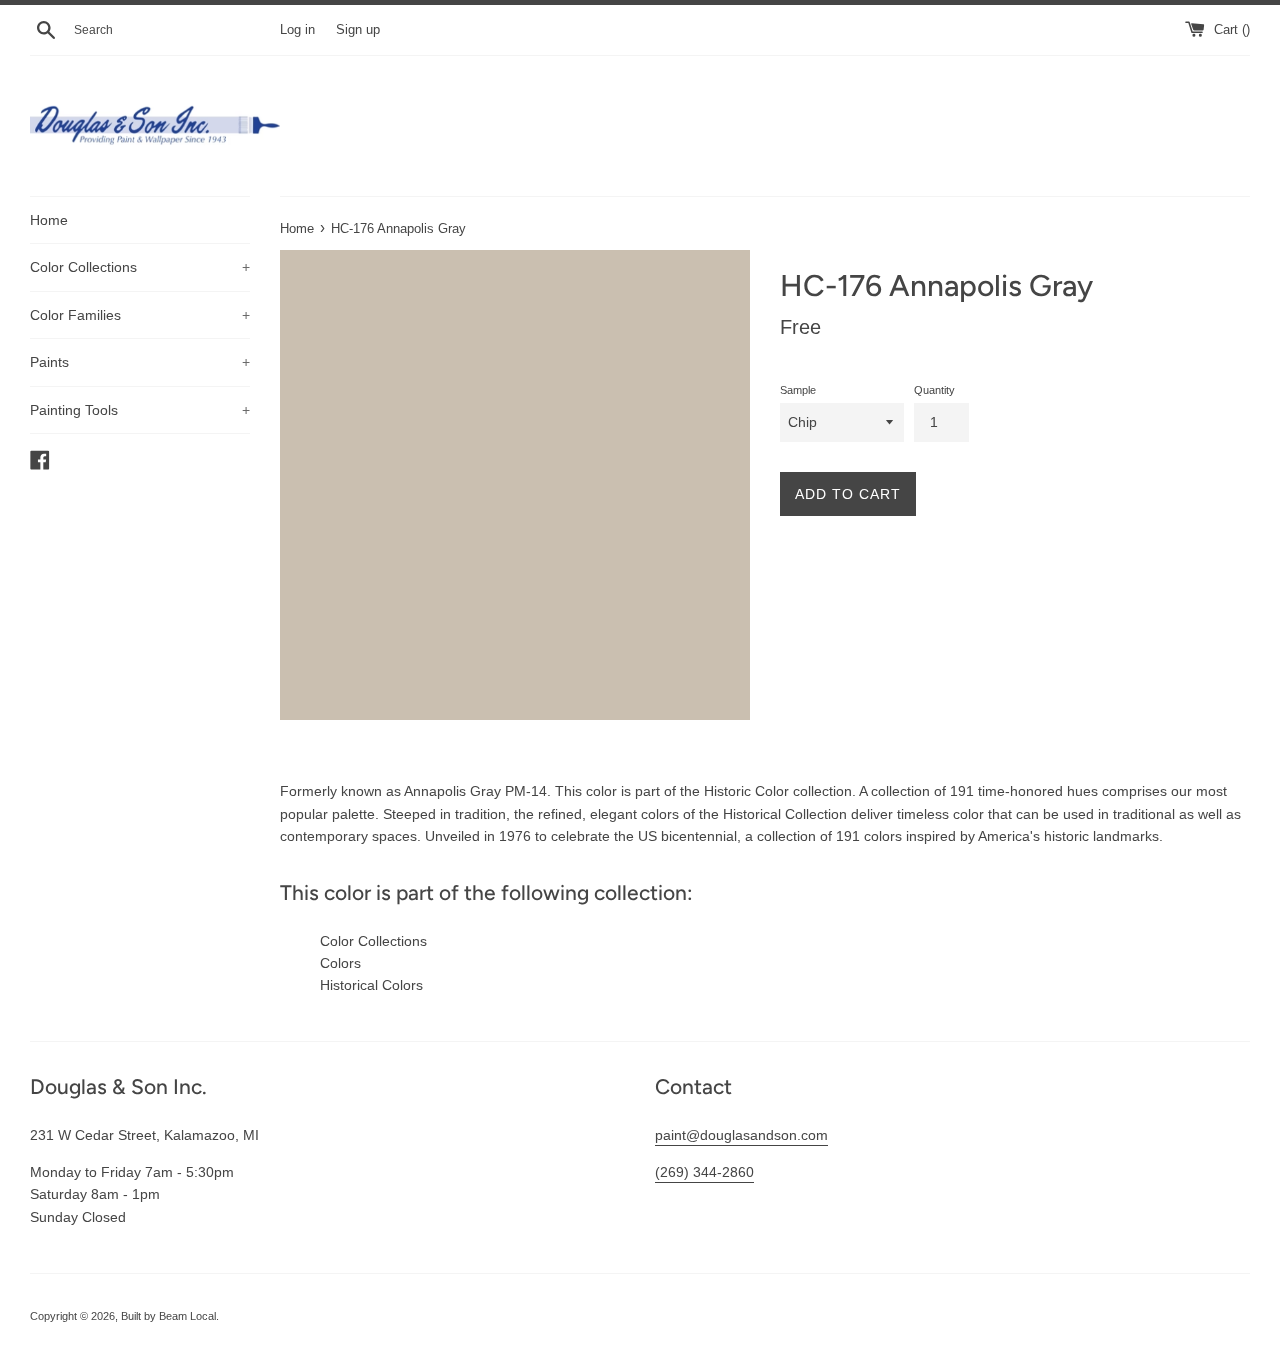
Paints (140, 362)
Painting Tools (140, 410)
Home (49, 220)
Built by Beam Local (168, 1316)
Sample (798, 390)
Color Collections (140, 267)
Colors (340, 963)
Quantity (934, 390)
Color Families (140, 315)
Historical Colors (371, 985)
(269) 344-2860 (704, 1172)
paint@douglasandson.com (741, 1135)
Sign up (358, 30)
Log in (297, 30)
